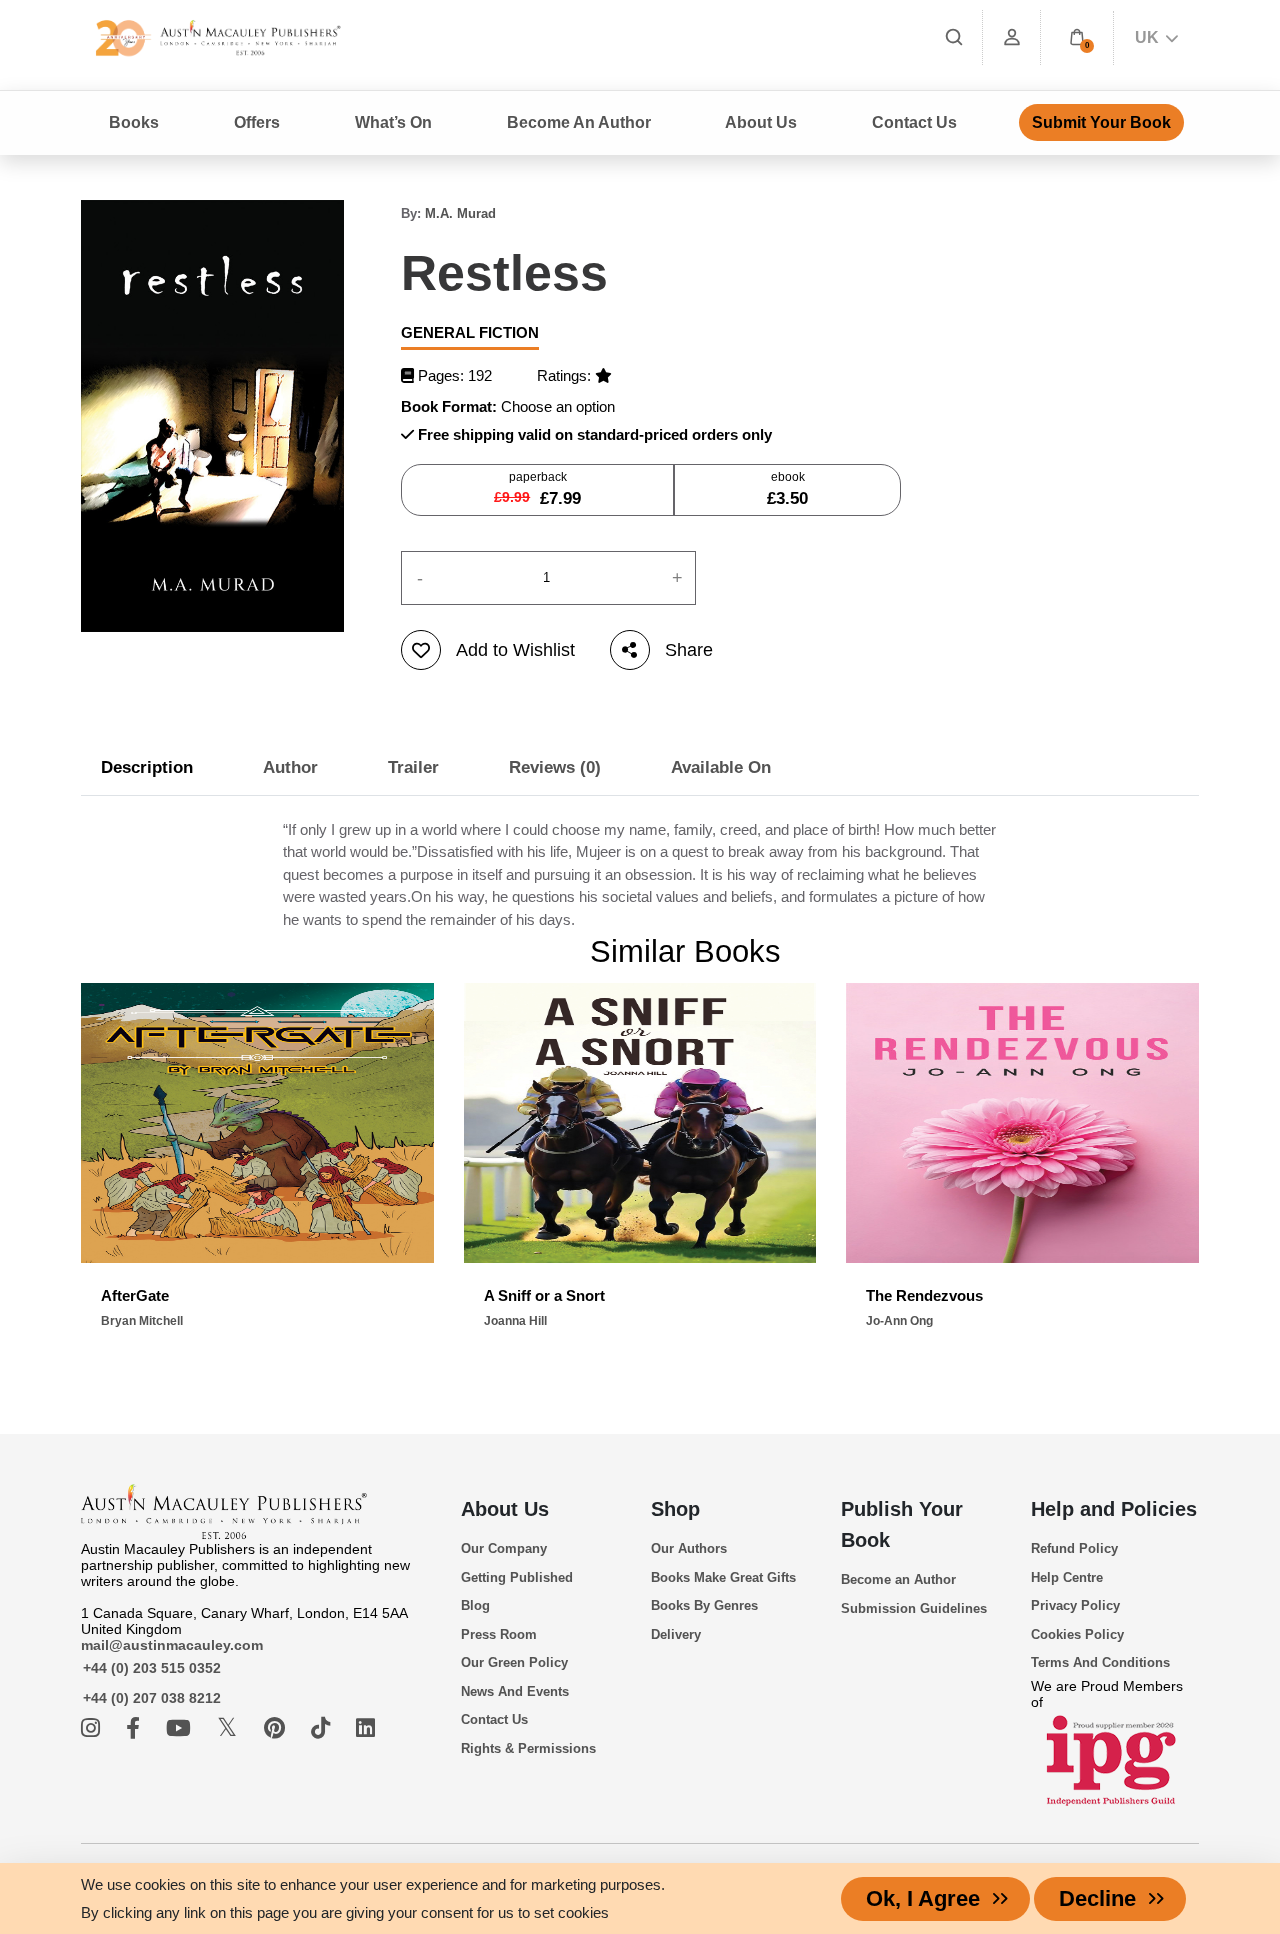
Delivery (676, 1634)
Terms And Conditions (1100, 1662)
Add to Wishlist (515, 650)
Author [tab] (290, 767)
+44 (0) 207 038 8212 (152, 1698)
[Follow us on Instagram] (93, 1728)
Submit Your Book (1101, 122)
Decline (1097, 1898)
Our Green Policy (514, 1662)
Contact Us (914, 122)
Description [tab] (147, 767)
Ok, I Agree (923, 1898)
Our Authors (689, 1548)
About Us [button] (761, 122)
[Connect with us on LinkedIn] (365, 1728)
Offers (257, 122)
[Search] (954, 37)
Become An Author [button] (579, 122)
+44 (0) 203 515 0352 (152, 1668)
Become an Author (898, 1579)
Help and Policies (1114, 1509)
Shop (675, 1509)
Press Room (499, 1634)
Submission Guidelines (914, 1608)
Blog (475, 1605)
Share (689, 650)
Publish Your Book (902, 1524)
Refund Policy (1074, 1548)
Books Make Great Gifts (723, 1577)
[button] (1077, 37)
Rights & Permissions (528, 1748)
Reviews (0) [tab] (555, 767)
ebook (787, 489)
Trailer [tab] (413, 767)
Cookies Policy (1077, 1634)
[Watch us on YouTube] (181, 1728)
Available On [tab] (721, 767)
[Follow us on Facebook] (136, 1728)
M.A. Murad (460, 213)
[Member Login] (1012, 37)
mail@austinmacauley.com (172, 1645)
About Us (505, 1509)
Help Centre (1067, 1577)
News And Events (515, 1691)
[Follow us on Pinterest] (277, 1728)
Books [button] (134, 122)
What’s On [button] (393, 122)
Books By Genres (704, 1605)
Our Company (504, 1548)
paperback (537, 489)
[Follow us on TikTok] (323, 1728)
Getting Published (517, 1577)
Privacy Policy (1075, 1605)
